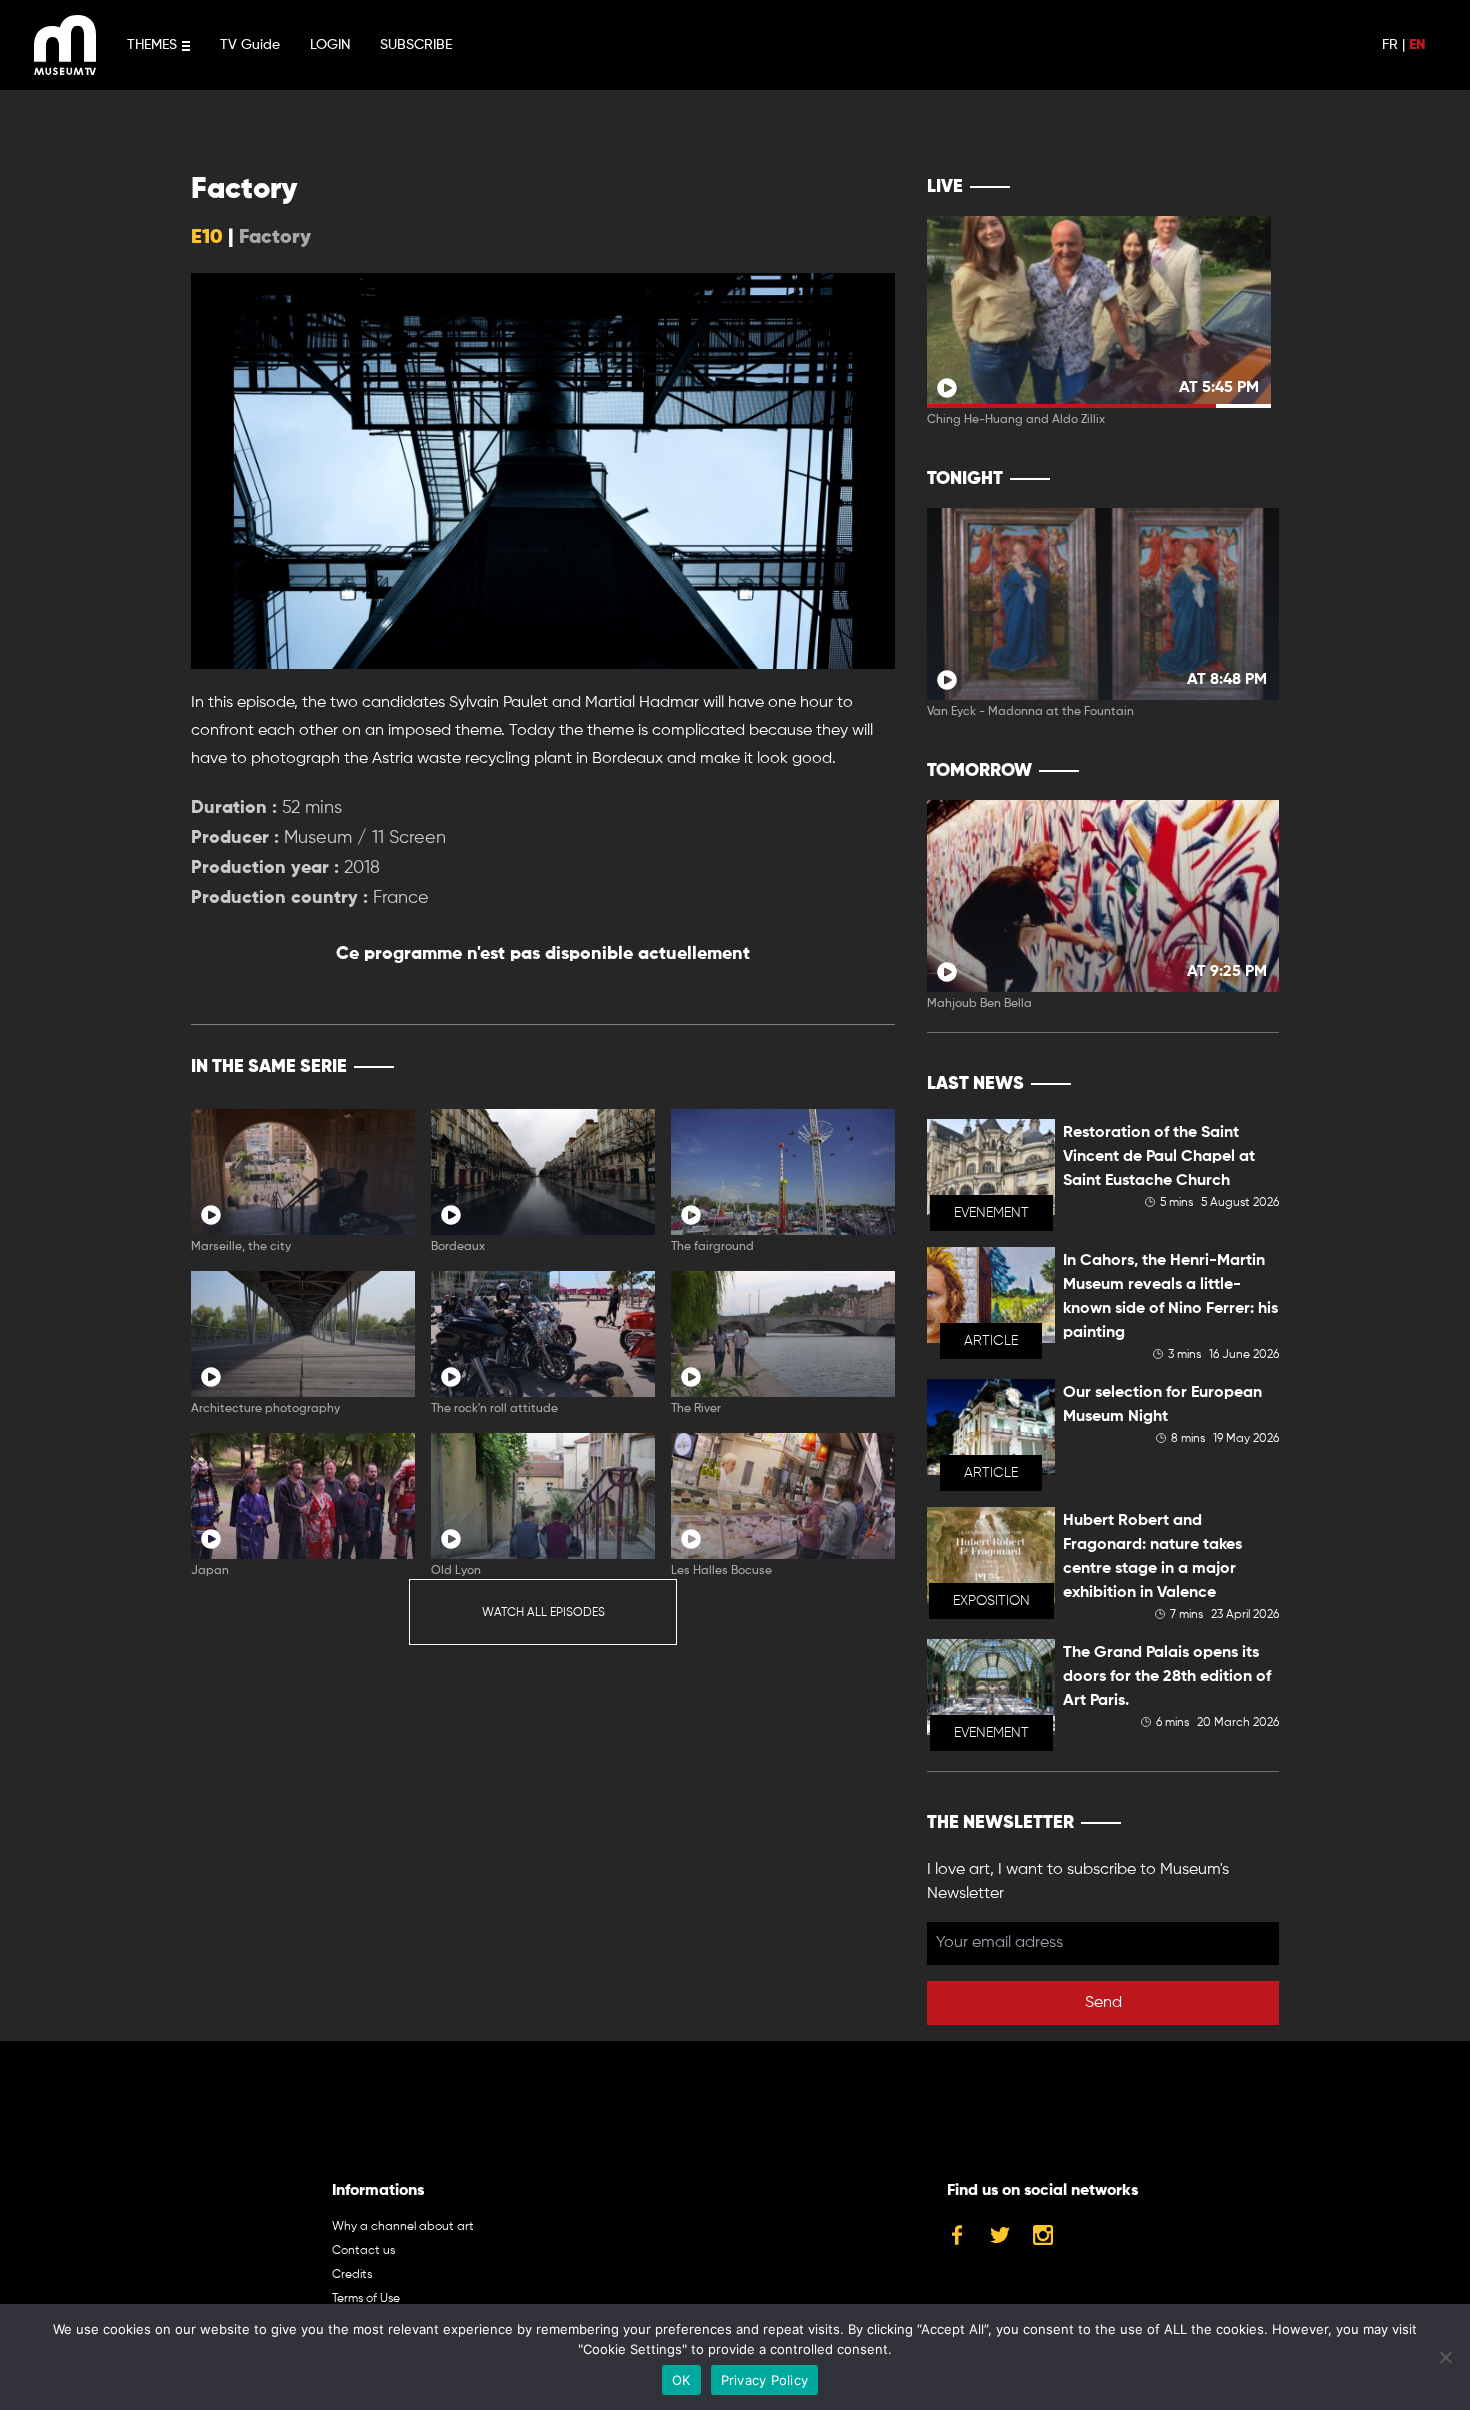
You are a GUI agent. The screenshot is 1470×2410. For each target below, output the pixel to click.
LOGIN (330, 45)
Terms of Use (366, 2299)
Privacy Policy (765, 2380)
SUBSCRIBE (416, 45)
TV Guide (250, 45)
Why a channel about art (403, 2227)
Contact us (363, 2251)
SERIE (837, 1067)
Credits (352, 2275)
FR (1390, 45)
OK (681, 2380)
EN (1417, 45)
